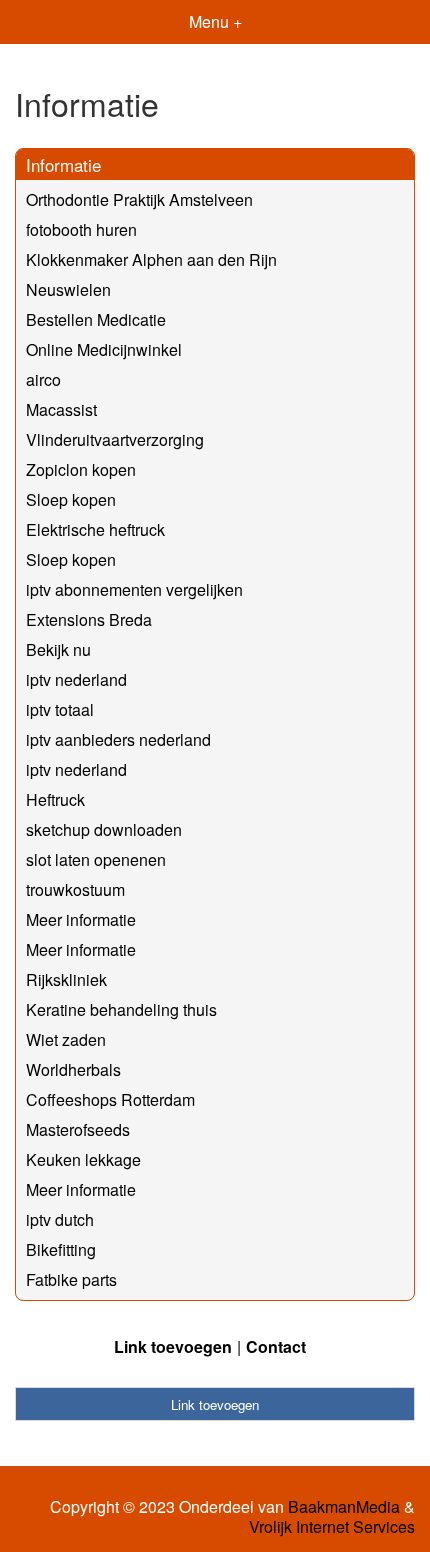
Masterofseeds (78, 1129)
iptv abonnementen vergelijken (134, 589)
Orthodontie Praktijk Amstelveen (139, 199)
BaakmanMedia (344, 1507)
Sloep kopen (71, 499)
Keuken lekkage (83, 1159)
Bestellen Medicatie (96, 319)
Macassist (61, 409)
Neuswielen (68, 289)
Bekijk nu (58, 649)
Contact (276, 1346)
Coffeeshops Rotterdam (110, 1099)
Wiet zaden (66, 1039)
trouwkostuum (75, 889)
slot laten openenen (96, 859)
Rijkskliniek (66, 979)
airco (43, 379)
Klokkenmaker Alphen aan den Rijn (151, 259)
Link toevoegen (173, 1346)
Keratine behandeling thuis (121, 1009)
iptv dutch (60, 1219)
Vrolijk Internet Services (332, 1527)
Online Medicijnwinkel (104, 349)
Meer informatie (81, 919)
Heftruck (55, 799)
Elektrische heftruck (95, 529)
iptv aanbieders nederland (118, 739)
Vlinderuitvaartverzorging (115, 439)
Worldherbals (73, 1069)
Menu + (215, 21)
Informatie (63, 164)
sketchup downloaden (104, 829)
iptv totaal (60, 709)
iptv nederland (76, 679)
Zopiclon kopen (81, 469)
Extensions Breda (89, 619)
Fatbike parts (71, 1279)
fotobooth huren (81, 229)
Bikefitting (61, 1249)
